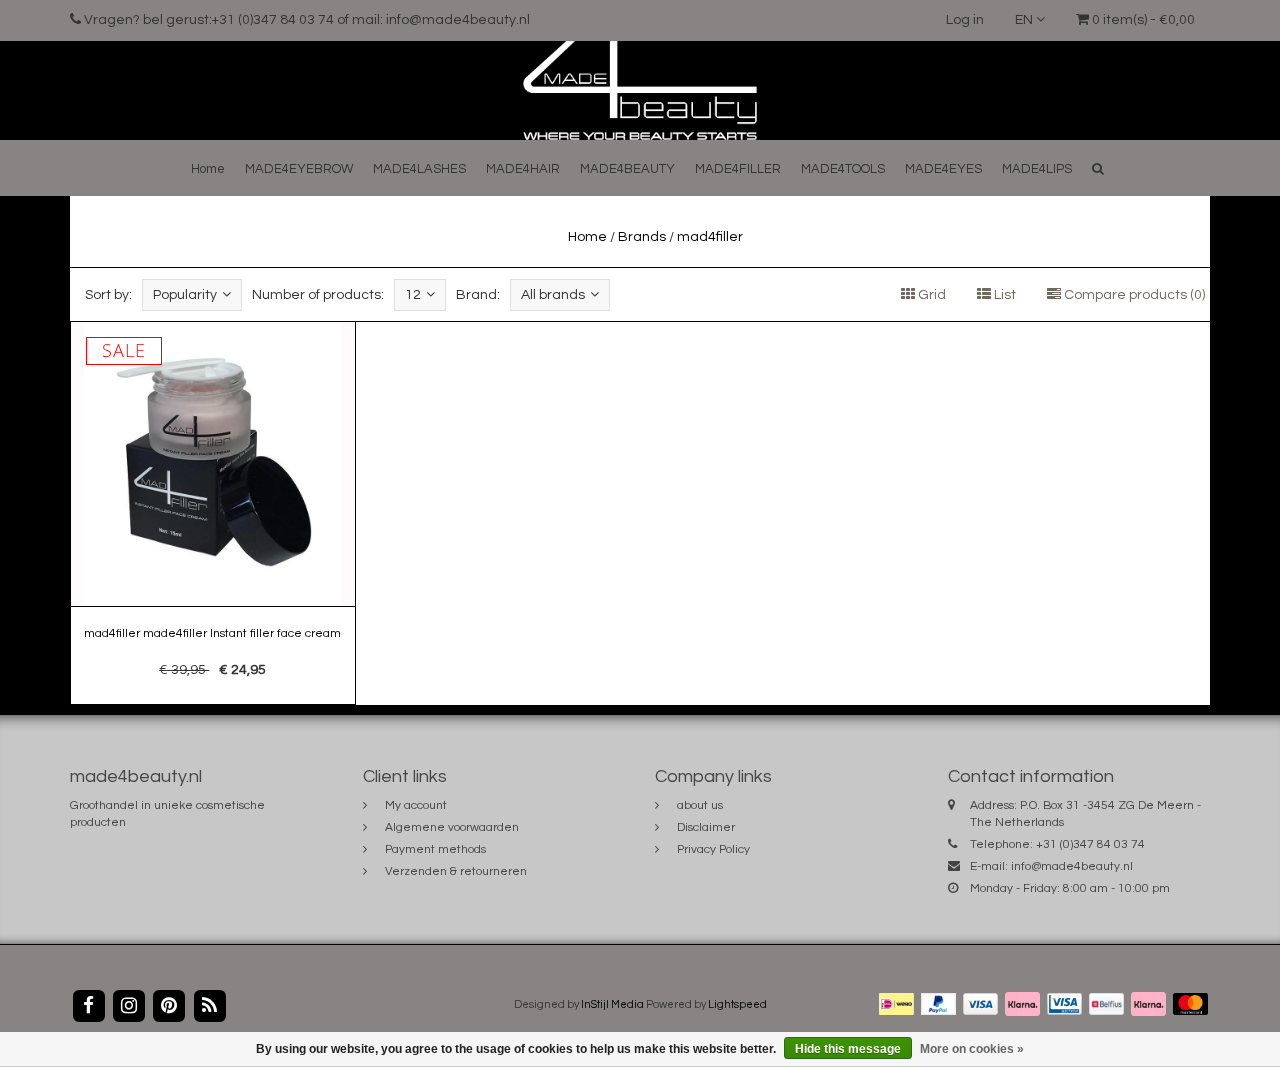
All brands (553, 295)
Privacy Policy (713, 849)
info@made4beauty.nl (1072, 866)
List (1003, 295)
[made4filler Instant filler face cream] (213, 513)
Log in (965, 20)
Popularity (185, 295)
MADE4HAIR (523, 169)
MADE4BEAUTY (627, 169)
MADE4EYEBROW (299, 169)
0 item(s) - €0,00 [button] (1142, 20)
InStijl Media (612, 1004)
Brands (642, 237)
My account (416, 805)
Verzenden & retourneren (456, 871)
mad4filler (710, 237)
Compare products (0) (1133, 295)
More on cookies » (972, 1049)
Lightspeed (737, 1004)
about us (700, 805)
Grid (930, 295)
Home (208, 169)
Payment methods (435, 849)
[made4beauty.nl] (639, 90)
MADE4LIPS (1037, 169)
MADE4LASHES (419, 169)
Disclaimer (706, 827)
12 (413, 295)
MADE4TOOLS (843, 169)
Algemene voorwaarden (452, 827)
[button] (1098, 168)
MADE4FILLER (738, 169)
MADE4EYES (943, 169)
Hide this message (848, 1049)
